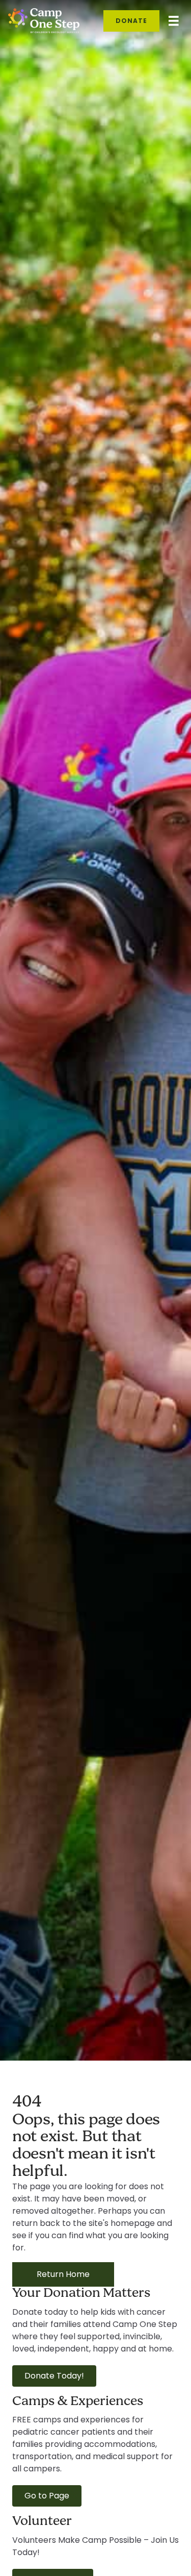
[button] (54, 2376)
